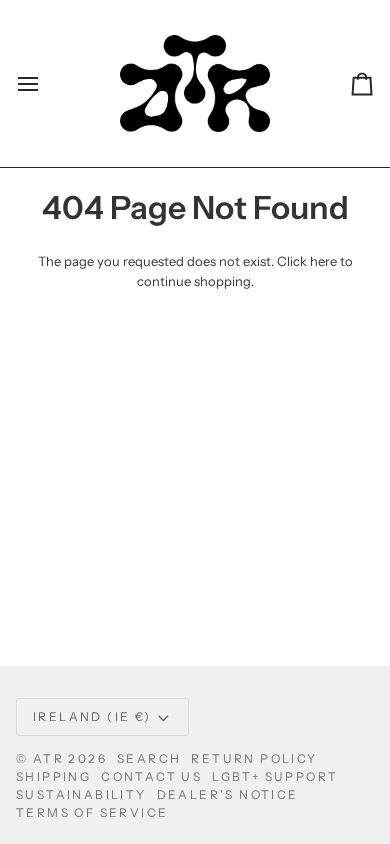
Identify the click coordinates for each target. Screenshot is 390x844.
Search (149, 758)
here (323, 261)
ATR (48, 758)
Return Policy (254, 758)
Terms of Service (92, 812)
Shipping (53, 776)
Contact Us (151, 776)
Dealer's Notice (228, 794)
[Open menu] (46, 83)
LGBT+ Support (275, 776)
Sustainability (81, 794)
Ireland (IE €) (92, 716)
